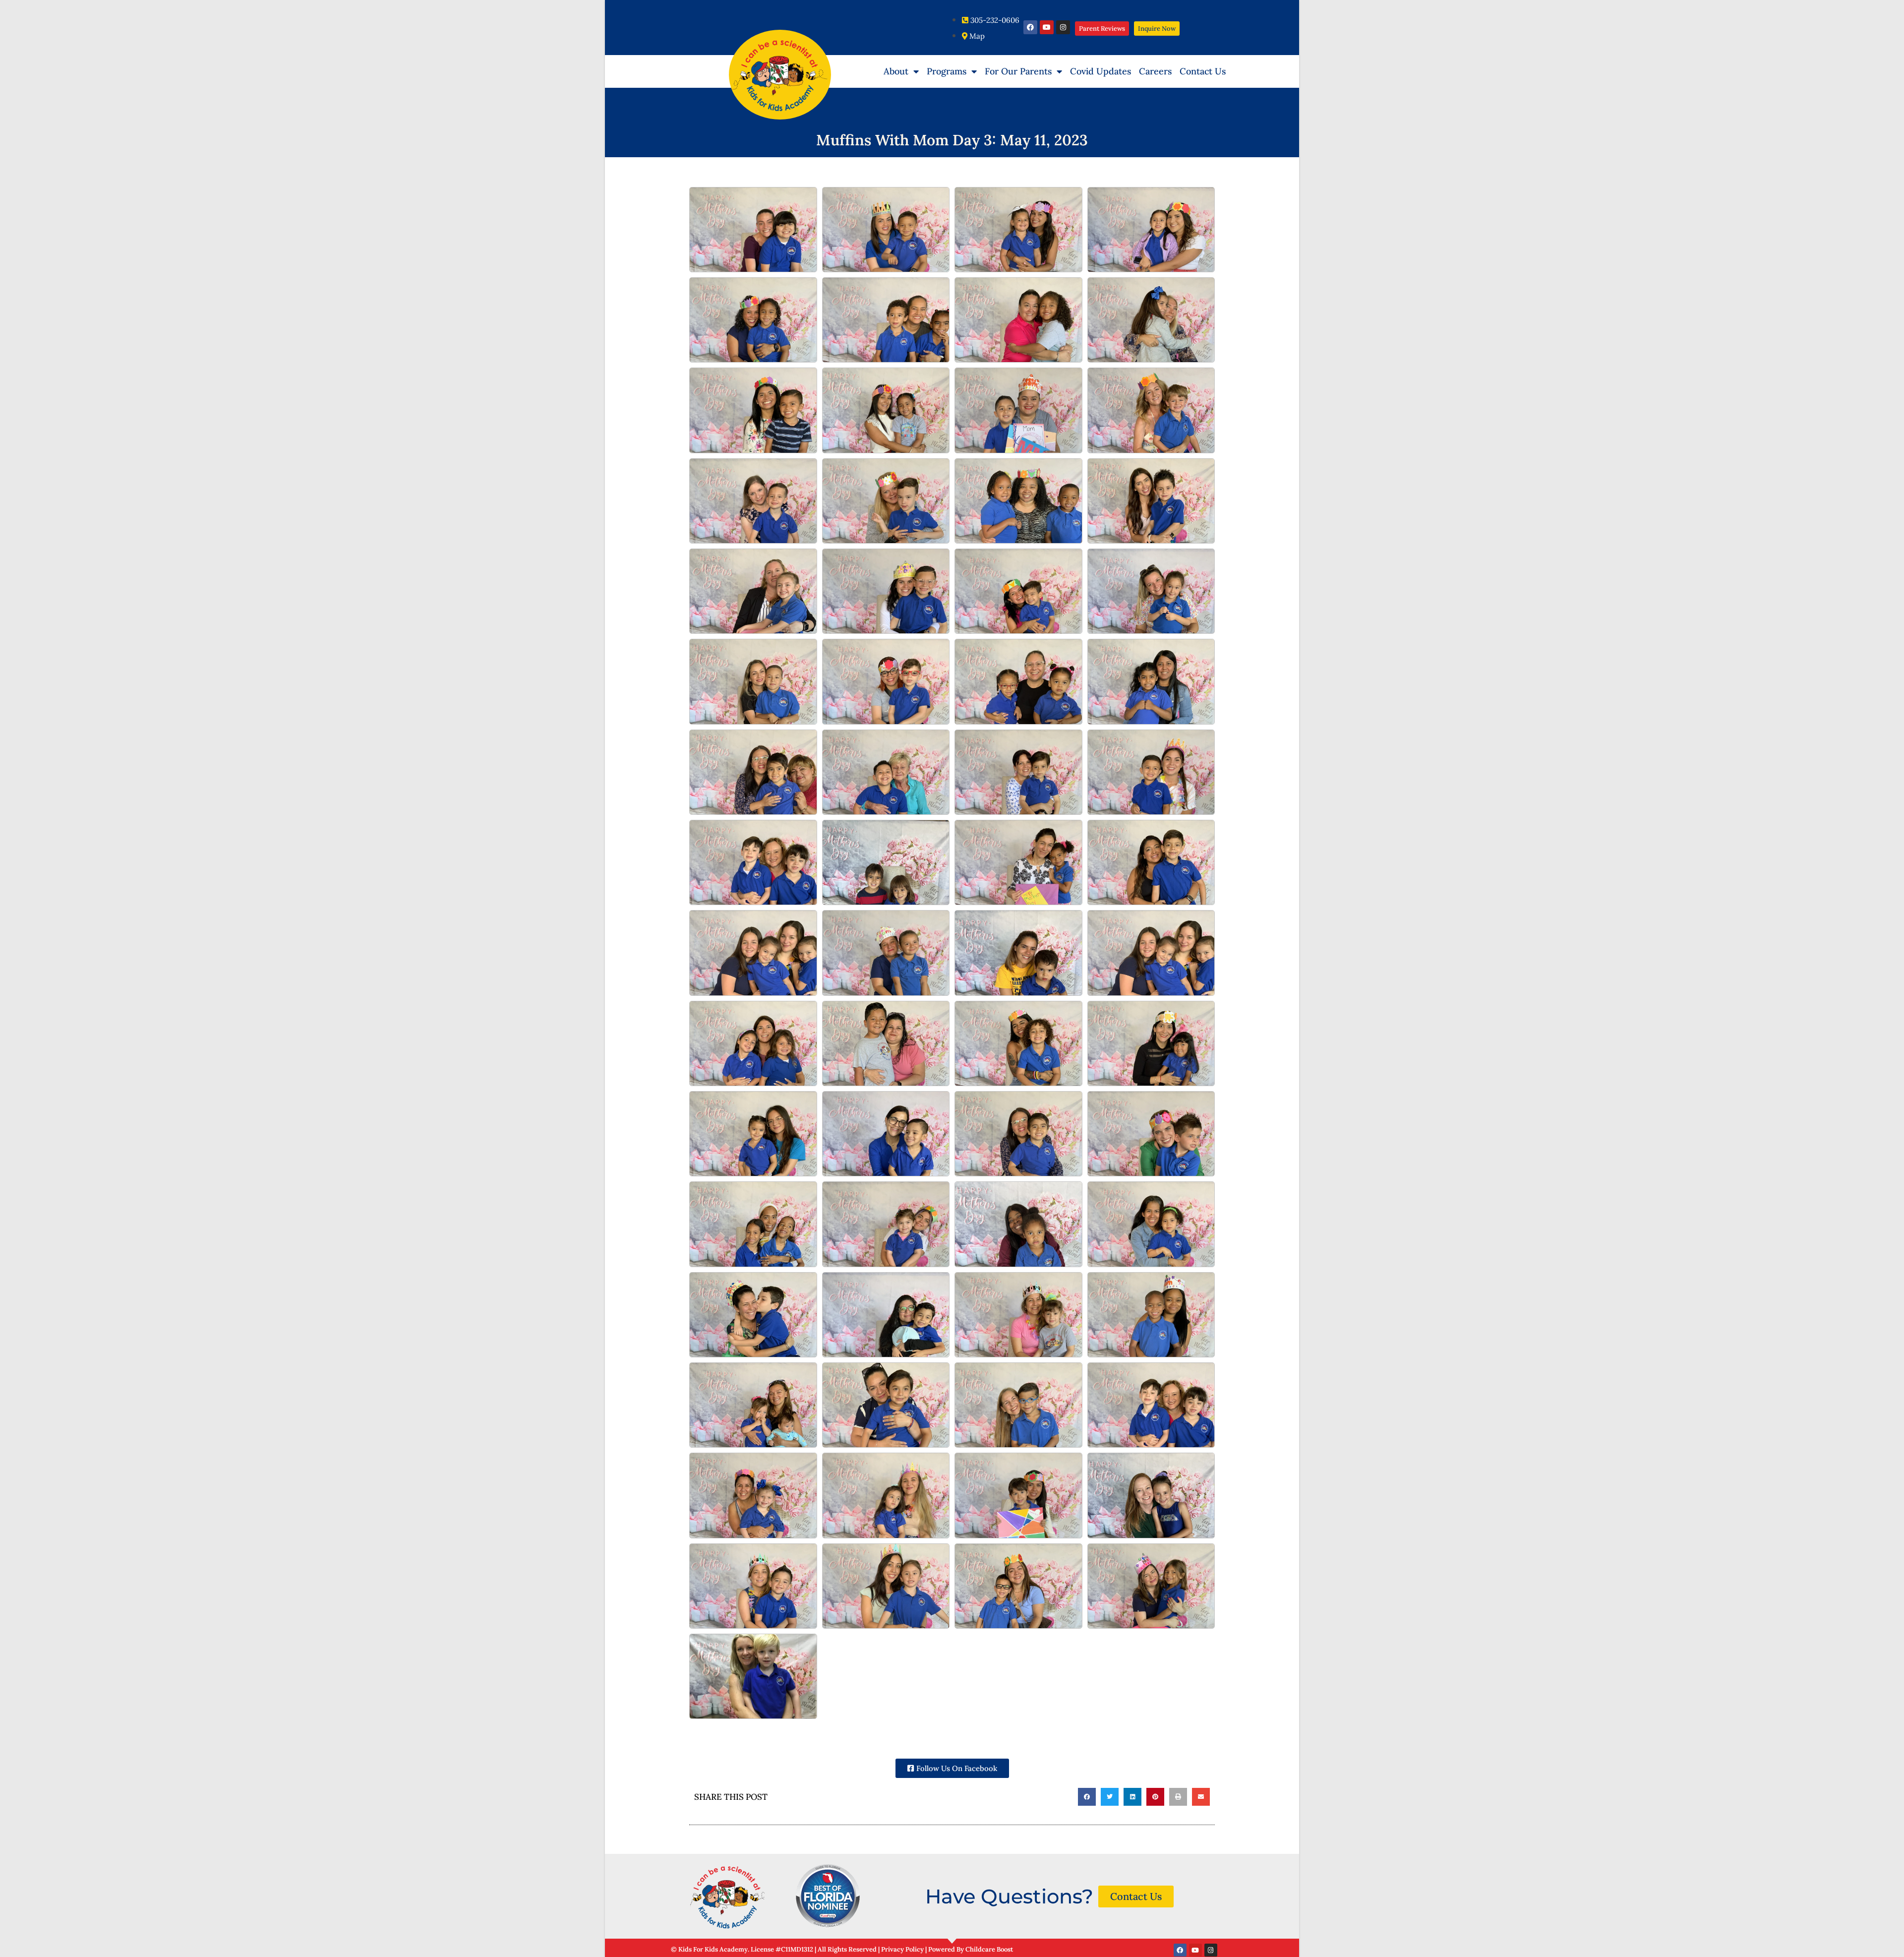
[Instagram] (1063, 27)
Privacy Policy (903, 1949)
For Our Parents (1018, 71)
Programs (947, 71)
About (896, 71)
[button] (1087, 1797)
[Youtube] (1047, 27)
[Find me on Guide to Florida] (828, 1896)
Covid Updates (1101, 71)
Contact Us (1203, 71)
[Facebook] (1030, 27)
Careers (1155, 71)
